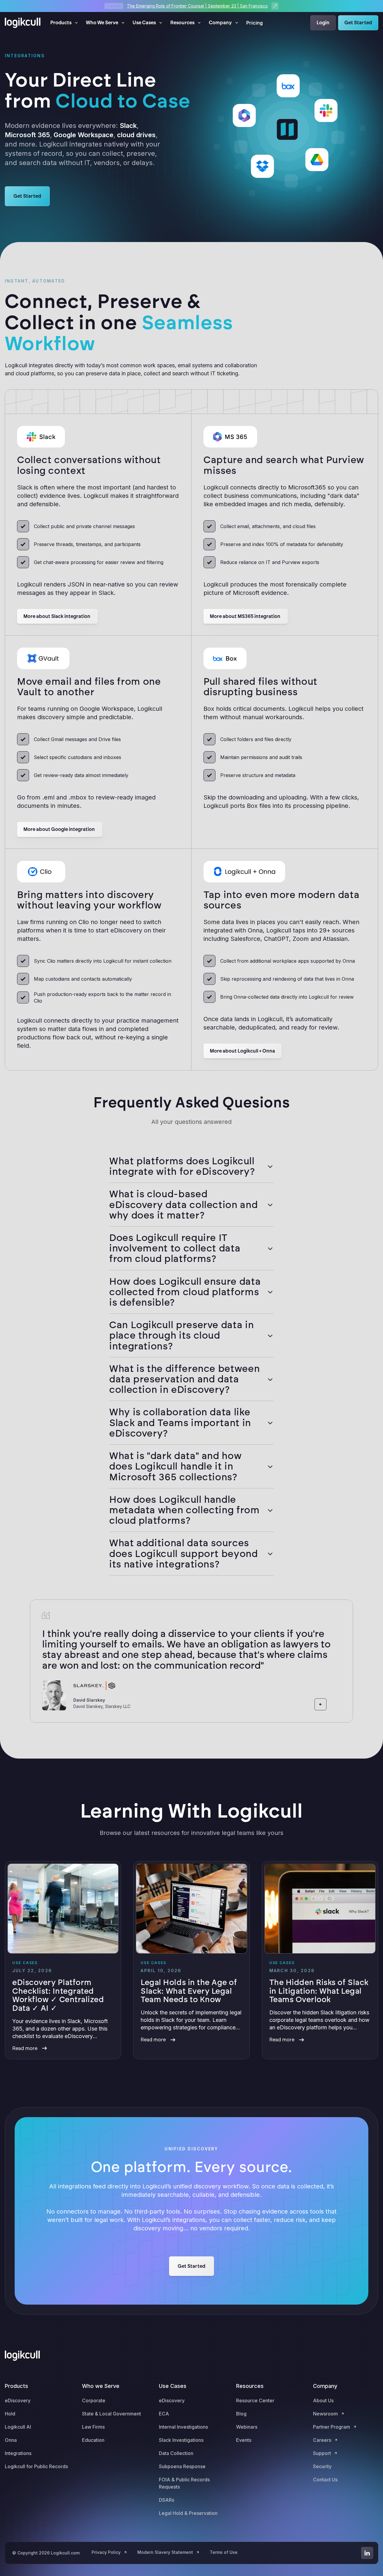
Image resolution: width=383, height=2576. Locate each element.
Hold (10, 2414)
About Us (323, 2400)
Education (93, 2440)
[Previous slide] (320, 1704)
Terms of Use (224, 2552)
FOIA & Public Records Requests (184, 2483)
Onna (11, 2440)
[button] (64, 23)
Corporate (94, 2400)
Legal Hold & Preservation (188, 2513)
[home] (23, 23)
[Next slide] (335, 1704)
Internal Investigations (183, 2427)
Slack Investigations (181, 2440)
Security (322, 2466)
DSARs (167, 2500)
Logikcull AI (18, 2427)
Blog (241, 2414)
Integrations (18, 2453)
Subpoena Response (182, 2466)
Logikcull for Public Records (36, 2466)
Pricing (254, 23)
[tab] (191, 1166)
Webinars (247, 2427)
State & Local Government (111, 2414)
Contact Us (325, 2480)
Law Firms (93, 2427)
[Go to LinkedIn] (367, 2553)
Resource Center (255, 2400)
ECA (164, 2414)
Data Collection (176, 2453)
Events (244, 2440)
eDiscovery (18, 2400)
